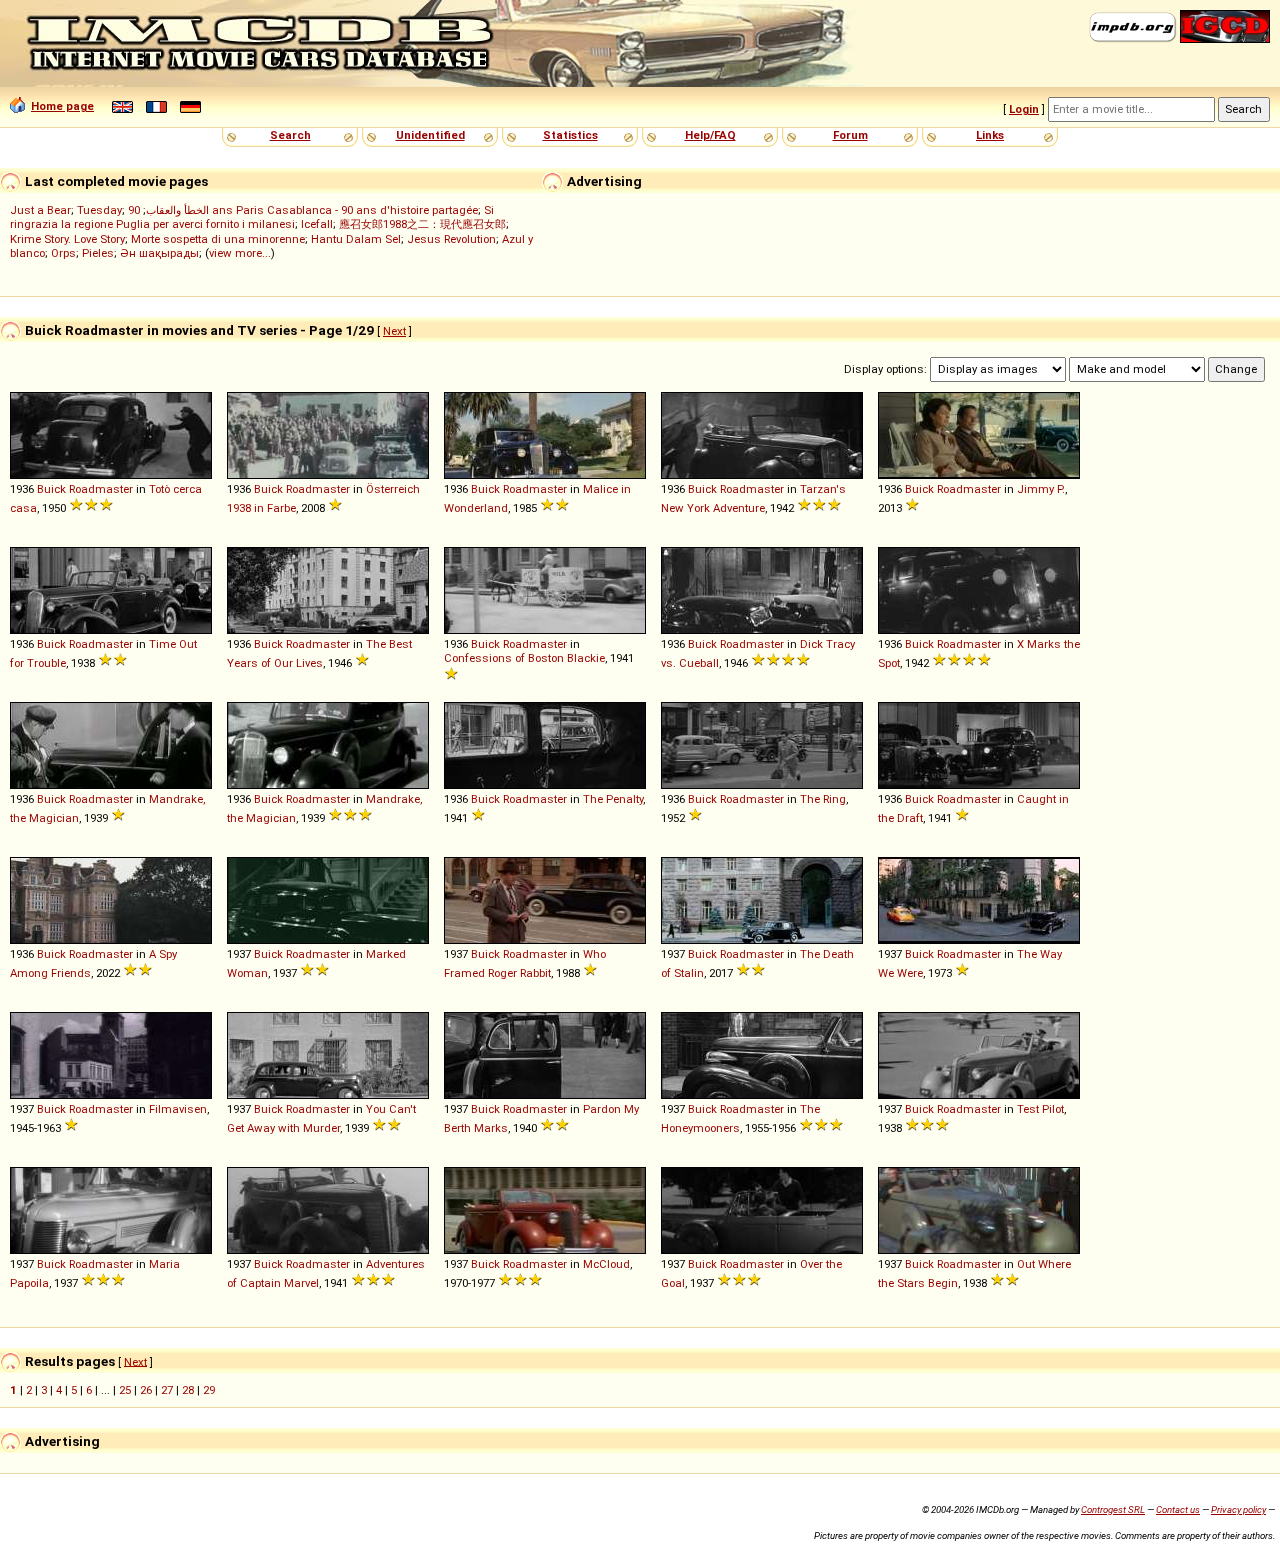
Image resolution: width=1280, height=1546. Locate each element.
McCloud (606, 1264)
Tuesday (99, 210)
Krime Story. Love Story (67, 239)
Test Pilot (1040, 1109)
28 (188, 1390)
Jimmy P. (1041, 489)
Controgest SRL (1113, 1509)
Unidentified (430, 135)
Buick (51, 489)
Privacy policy (1238, 1509)
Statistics (570, 135)
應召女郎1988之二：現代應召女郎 (422, 224)
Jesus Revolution (451, 239)
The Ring (823, 799)
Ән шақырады (159, 253)
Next (394, 331)
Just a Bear (40, 210)
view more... (240, 253)
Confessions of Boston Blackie (524, 658)
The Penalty (613, 799)
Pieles (98, 253)
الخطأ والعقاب (177, 210)
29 (209, 1390)
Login (1024, 109)
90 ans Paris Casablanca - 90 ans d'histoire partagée (303, 210)
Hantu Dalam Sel (356, 239)
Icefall (317, 224)
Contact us (1178, 1509)
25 (125, 1390)
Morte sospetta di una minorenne (218, 239)
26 (146, 1390)
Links (990, 135)
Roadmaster (101, 489)
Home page (62, 106)
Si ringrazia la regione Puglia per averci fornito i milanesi (252, 217)
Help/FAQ (710, 135)
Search (290, 135)
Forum (850, 135)
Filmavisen (178, 1109)
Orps (63, 253)
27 (167, 1390)
